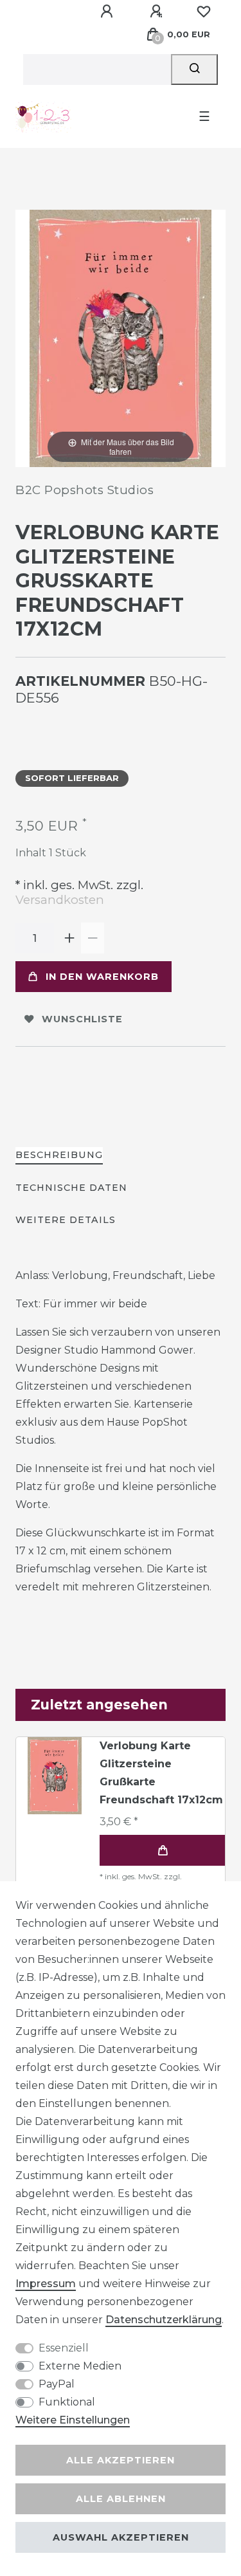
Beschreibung (59, 1155)
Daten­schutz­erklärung (164, 2320)
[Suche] (194, 69)
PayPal (57, 2384)
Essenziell (64, 2348)
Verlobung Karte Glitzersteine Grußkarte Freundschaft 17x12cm (161, 1773)
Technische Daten (71, 1188)
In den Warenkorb (102, 977)
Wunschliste (82, 1019)
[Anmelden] (109, 12)
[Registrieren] (158, 12)
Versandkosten (60, 900)
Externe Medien (80, 2366)
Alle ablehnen (121, 2499)
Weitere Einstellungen (73, 2420)
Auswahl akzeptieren (121, 2537)
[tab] (59, 1156)
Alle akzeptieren (121, 2460)
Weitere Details (66, 1220)
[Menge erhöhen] (69, 938)
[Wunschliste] (204, 12)
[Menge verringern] (93, 938)
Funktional (67, 2402)
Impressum (46, 2284)
